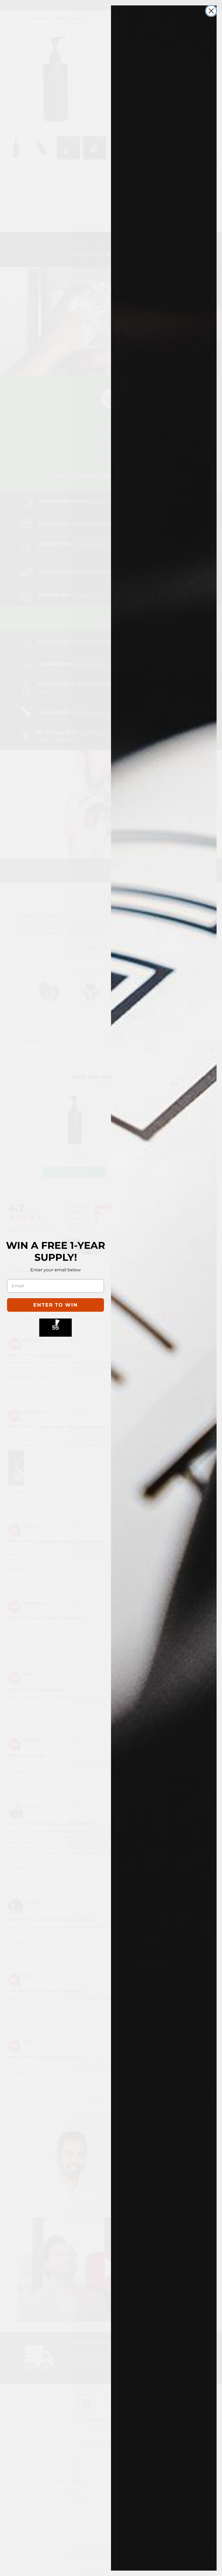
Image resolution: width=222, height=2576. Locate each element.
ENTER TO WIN (56, 1305)
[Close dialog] (211, 11)
